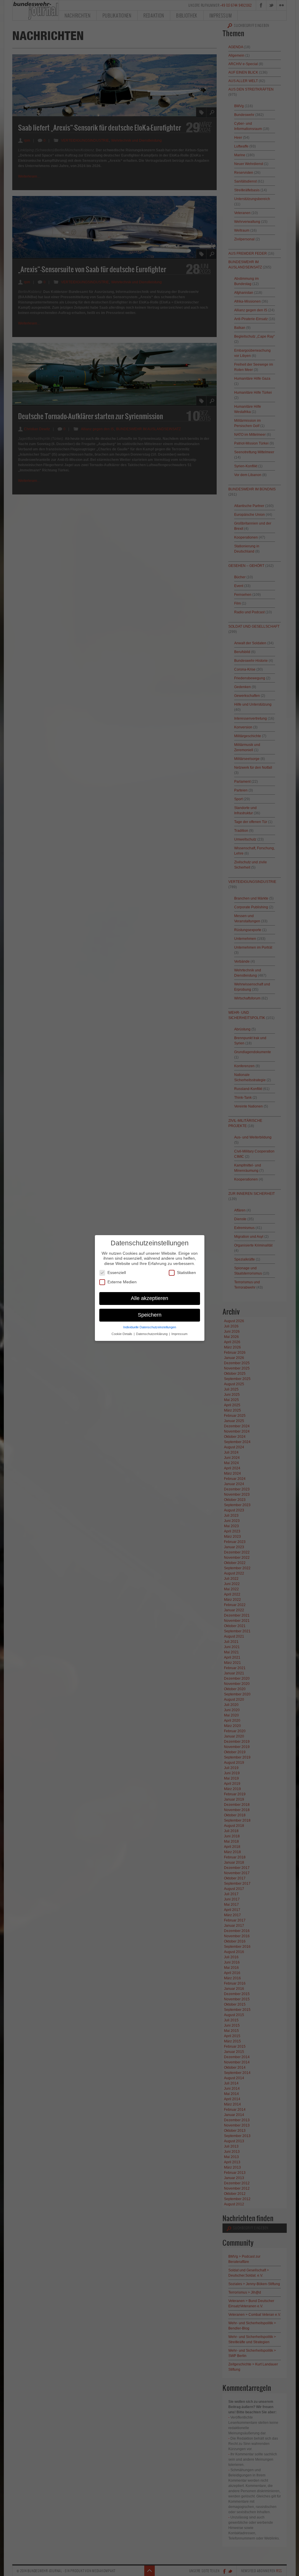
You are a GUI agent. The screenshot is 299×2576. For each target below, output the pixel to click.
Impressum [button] (179, 1334)
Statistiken (186, 1273)
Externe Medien (122, 1282)
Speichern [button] (150, 1315)
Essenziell (117, 1273)
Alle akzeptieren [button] (149, 1298)
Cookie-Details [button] (122, 1334)
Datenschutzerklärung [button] (152, 1334)
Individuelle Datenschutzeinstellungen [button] (150, 1327)
